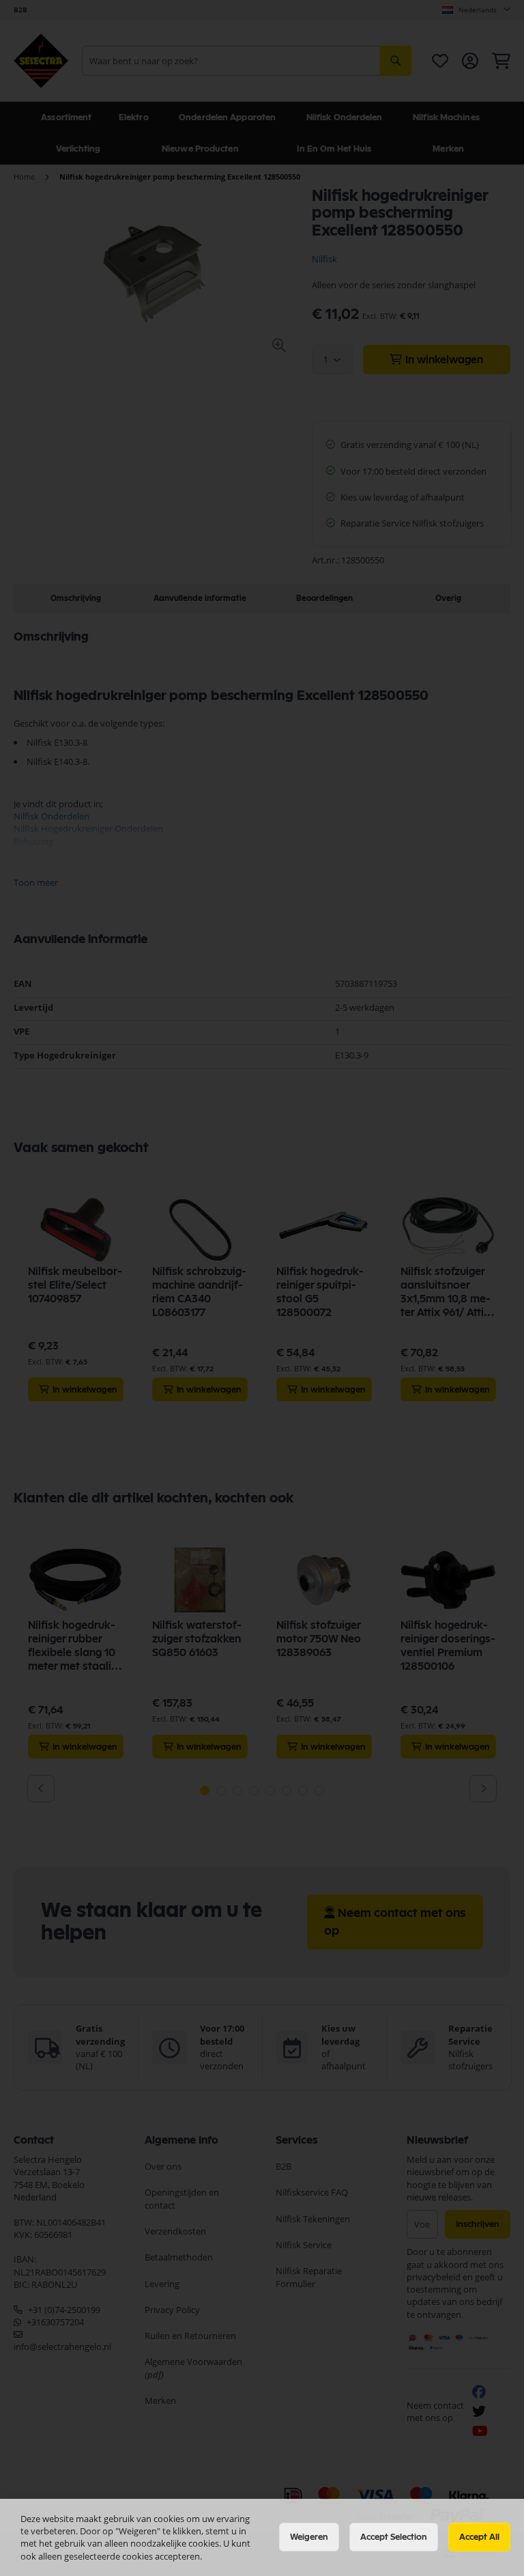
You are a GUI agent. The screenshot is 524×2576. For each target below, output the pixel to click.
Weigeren (309, 2537)
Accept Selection (394, 2537)
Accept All (479, 2537)
